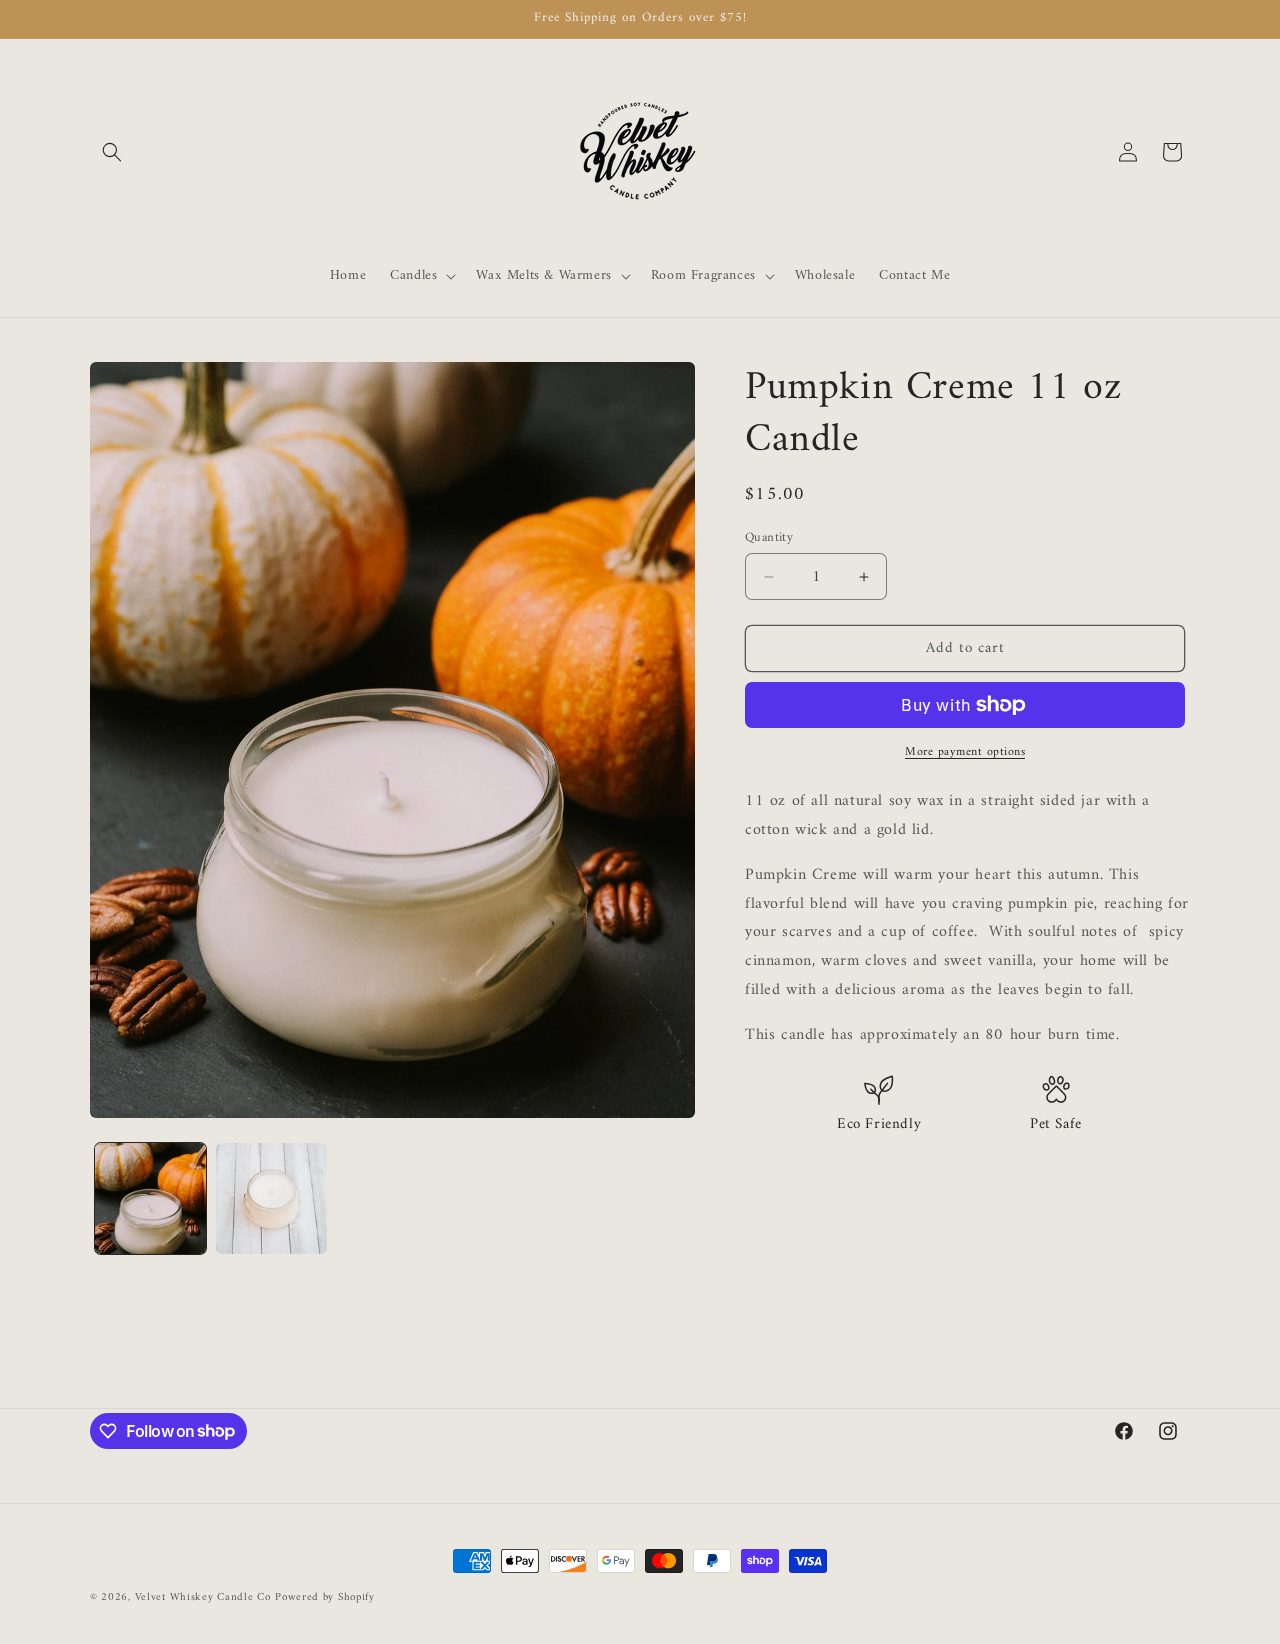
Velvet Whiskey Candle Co (203, 1597)
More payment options (965, 753)
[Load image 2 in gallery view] (271, 1198)
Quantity (769, 538)
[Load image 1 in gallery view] (150, 1198)
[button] (112, 152)
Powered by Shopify (325, 1597)
